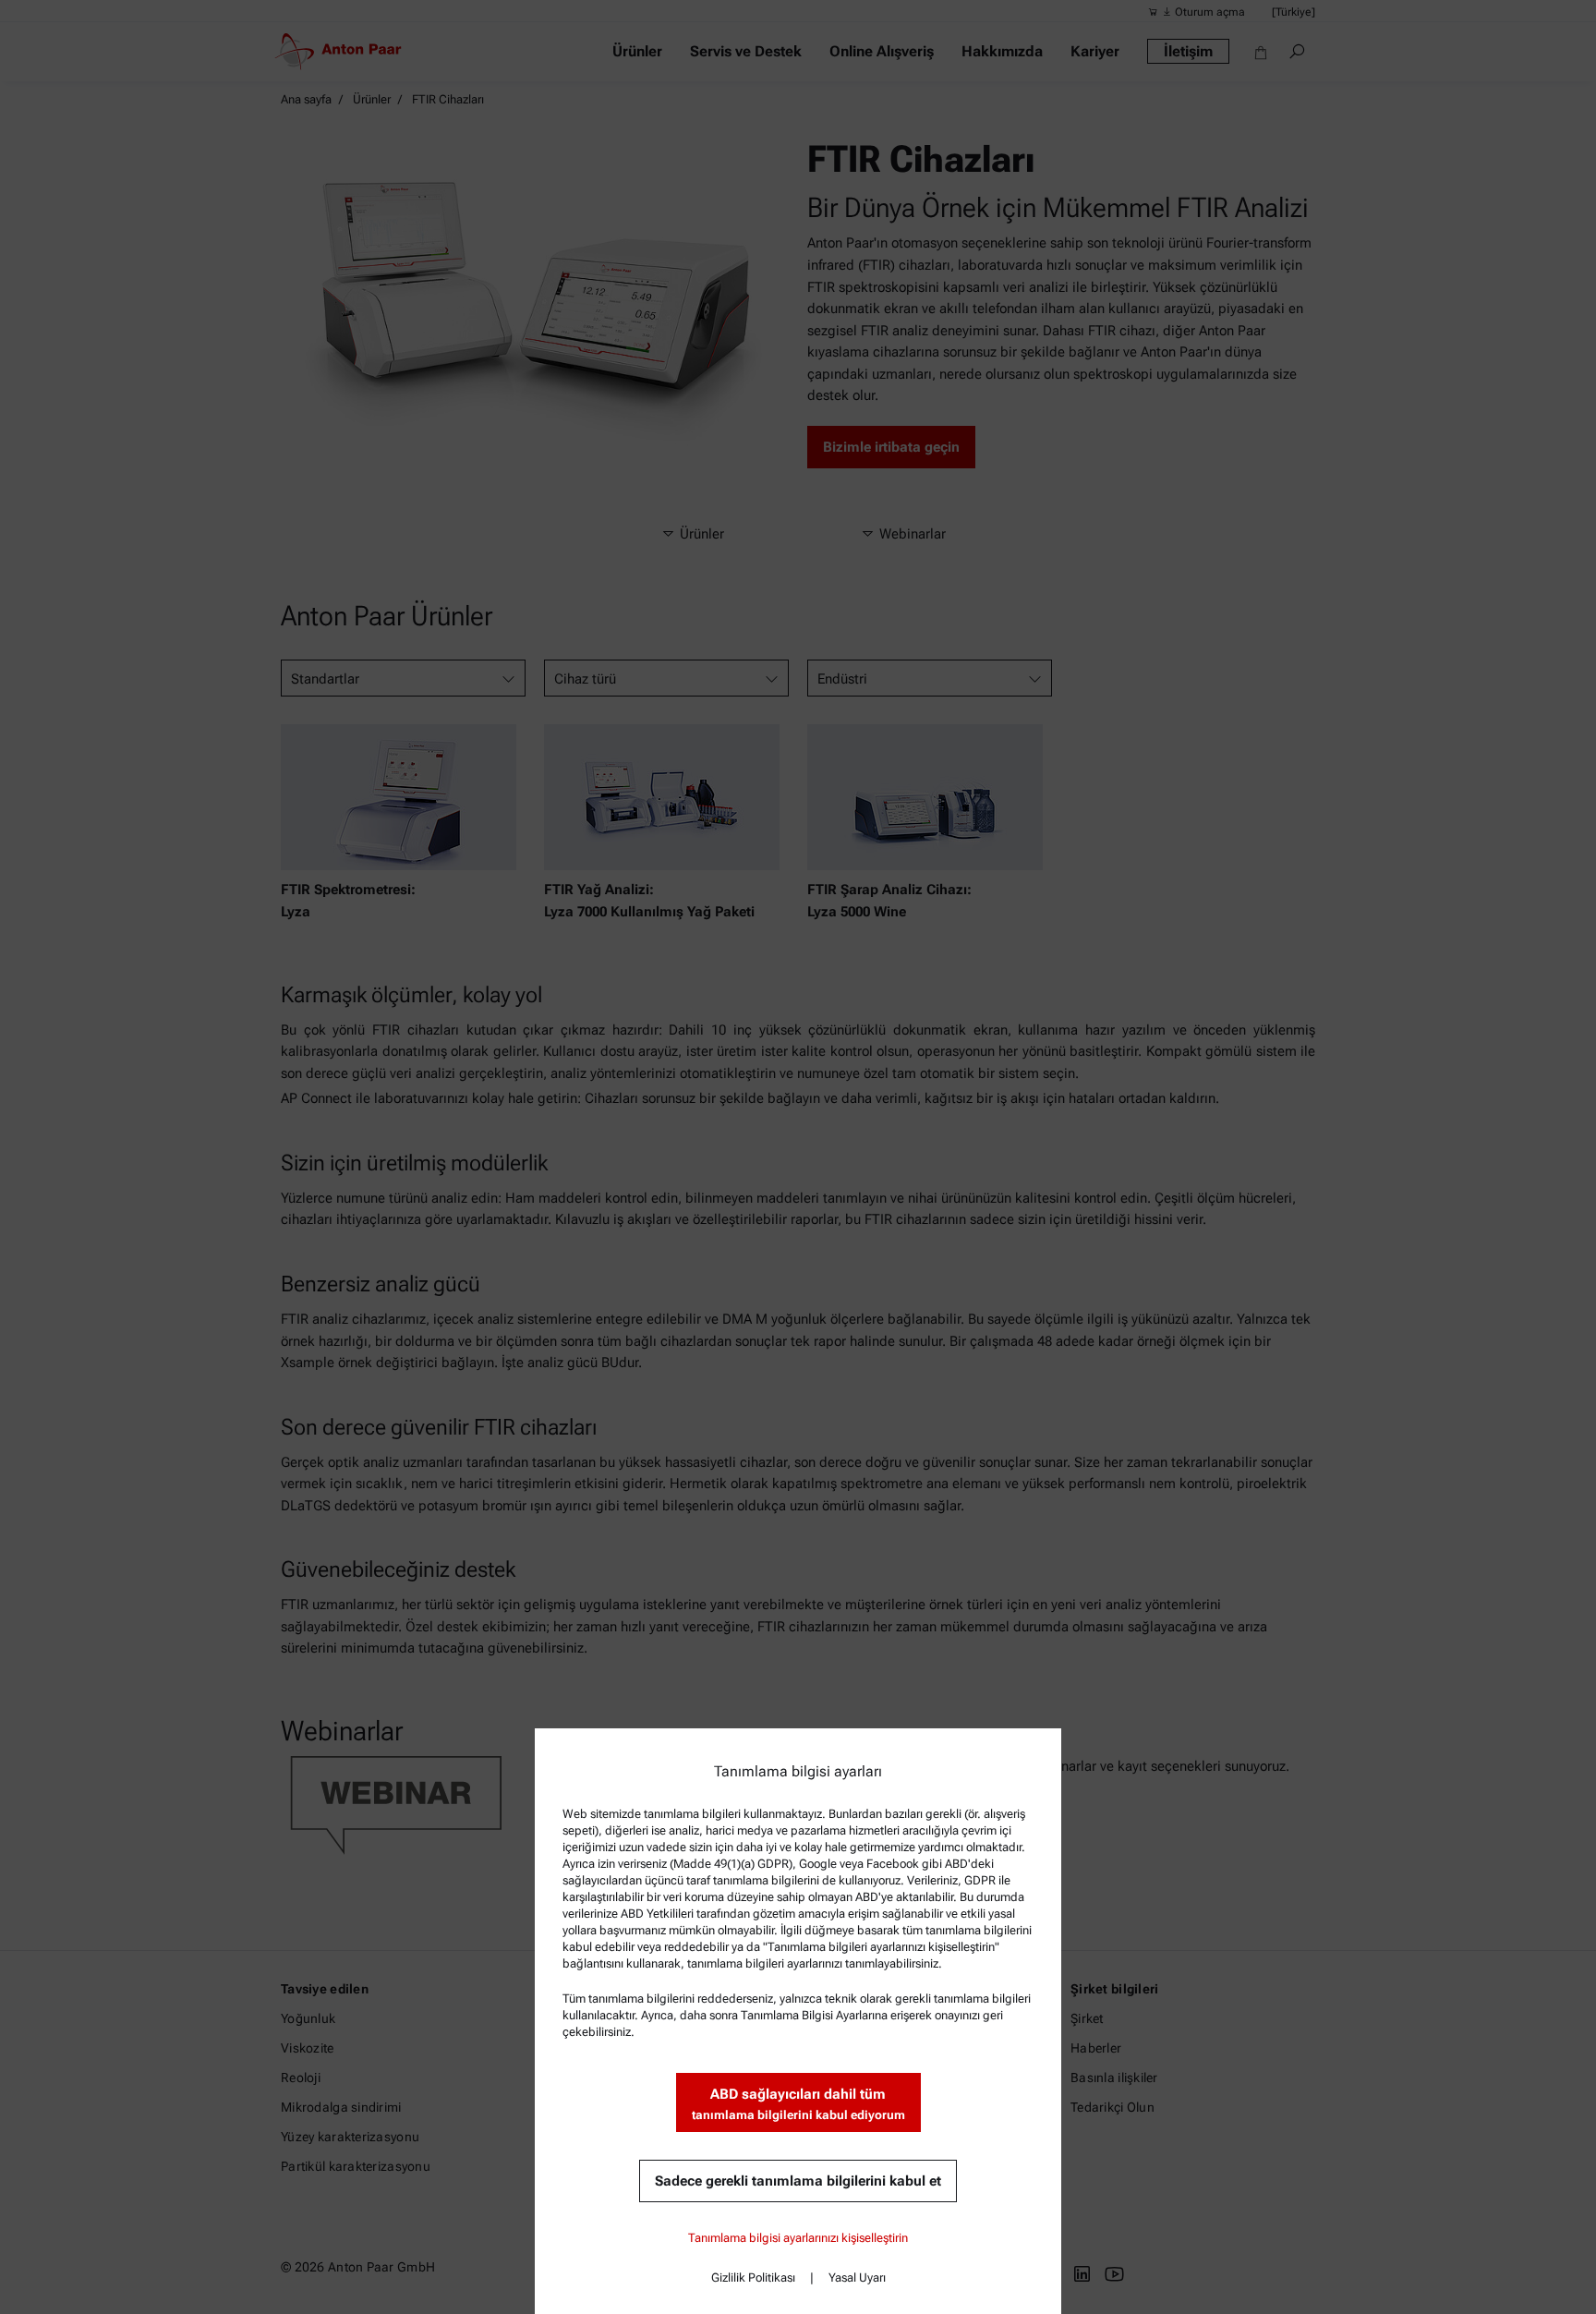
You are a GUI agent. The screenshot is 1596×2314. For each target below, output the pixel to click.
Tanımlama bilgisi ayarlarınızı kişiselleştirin (798, 2238)
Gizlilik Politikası (753, 2278)
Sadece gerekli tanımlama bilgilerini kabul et (798, 2181)
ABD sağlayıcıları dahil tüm (798, 2104)
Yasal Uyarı (857, 2278)
